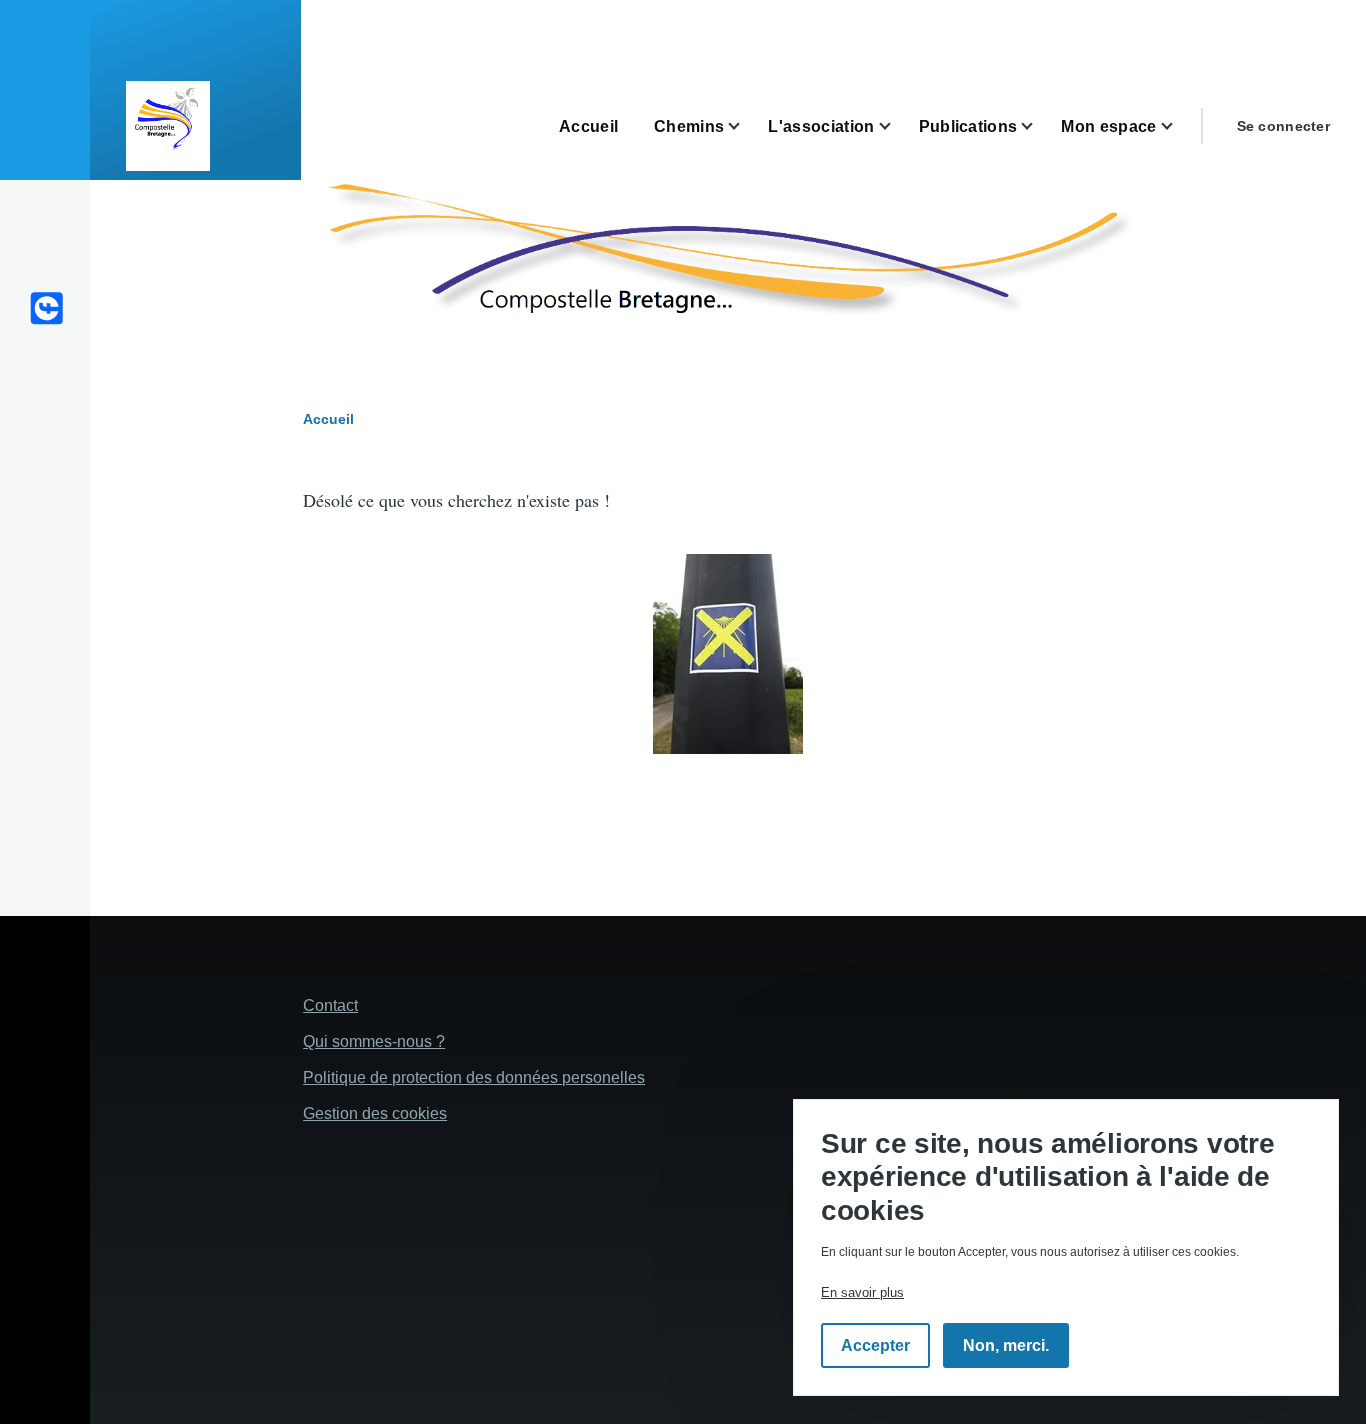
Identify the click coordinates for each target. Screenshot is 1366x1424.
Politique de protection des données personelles (474, 1077)
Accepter (875, 1346)
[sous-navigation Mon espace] (1179, 126)
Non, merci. (1006, 1346)
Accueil (328, 419)
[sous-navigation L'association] (897, 126)
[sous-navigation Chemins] (746, 126)
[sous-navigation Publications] (1039, 126)
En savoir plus (862, 1293)
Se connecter (1283, 126)
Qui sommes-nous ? (374, 1041)
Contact (330, 1005)
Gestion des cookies (375, 1113)
